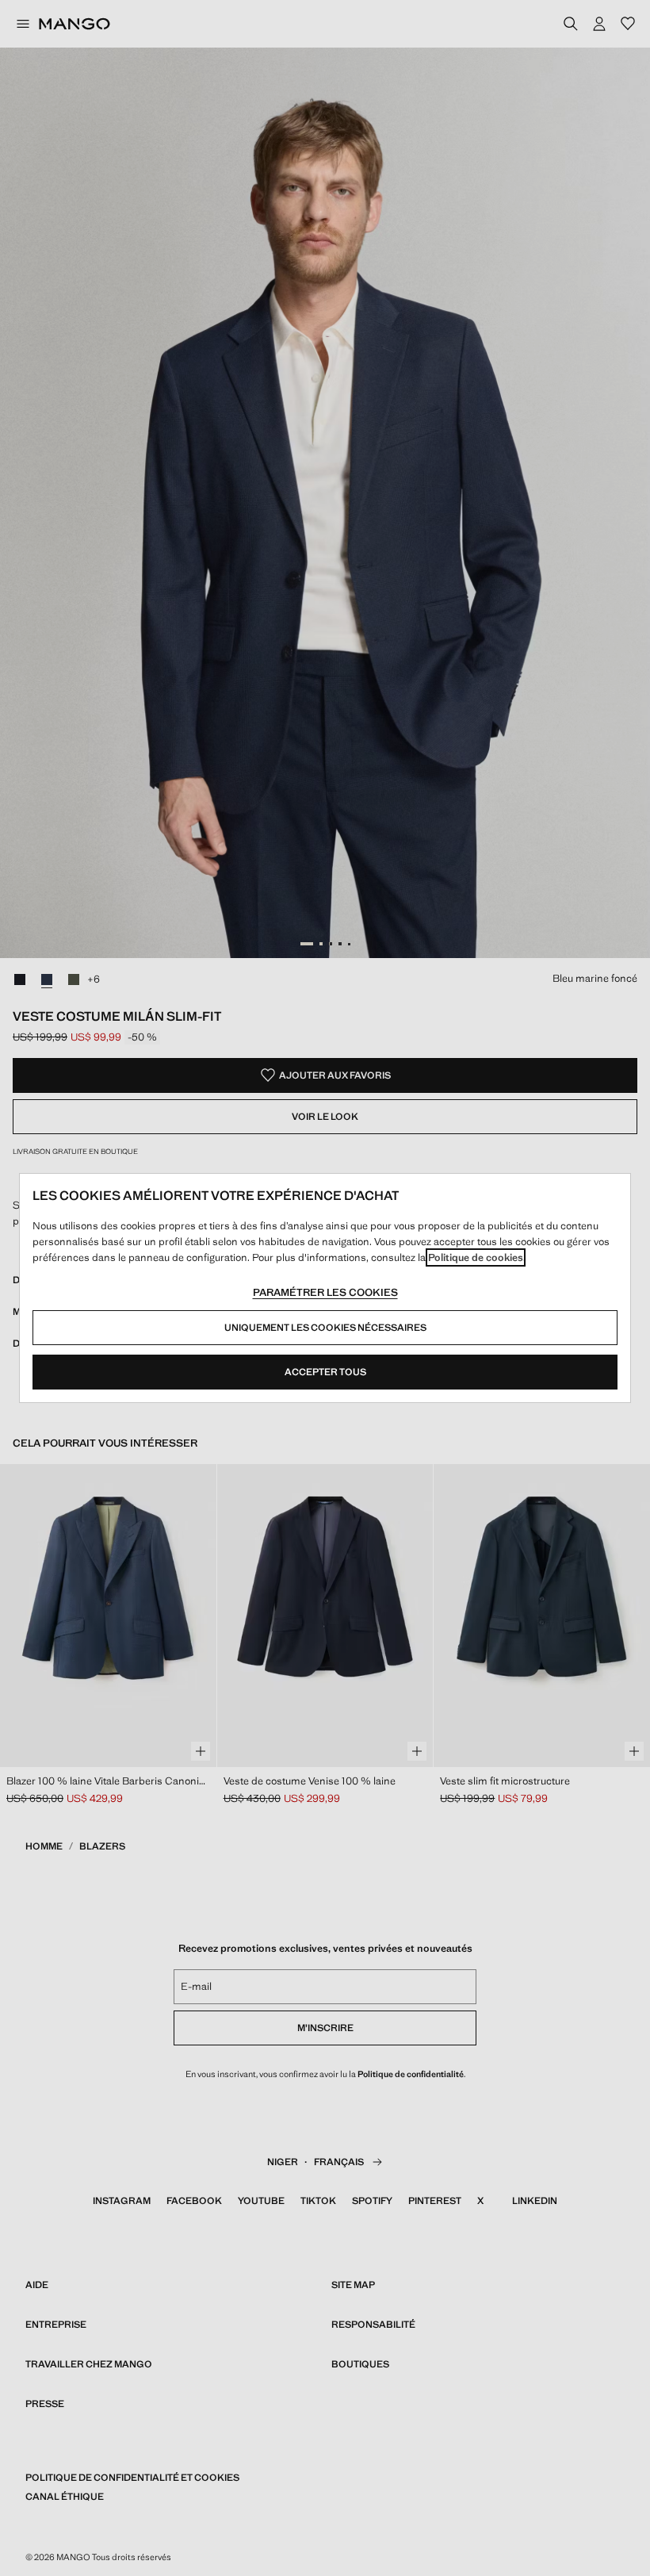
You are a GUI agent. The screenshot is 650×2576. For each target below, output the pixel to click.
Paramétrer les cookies (325, 1292)
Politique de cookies (476, 1257)
